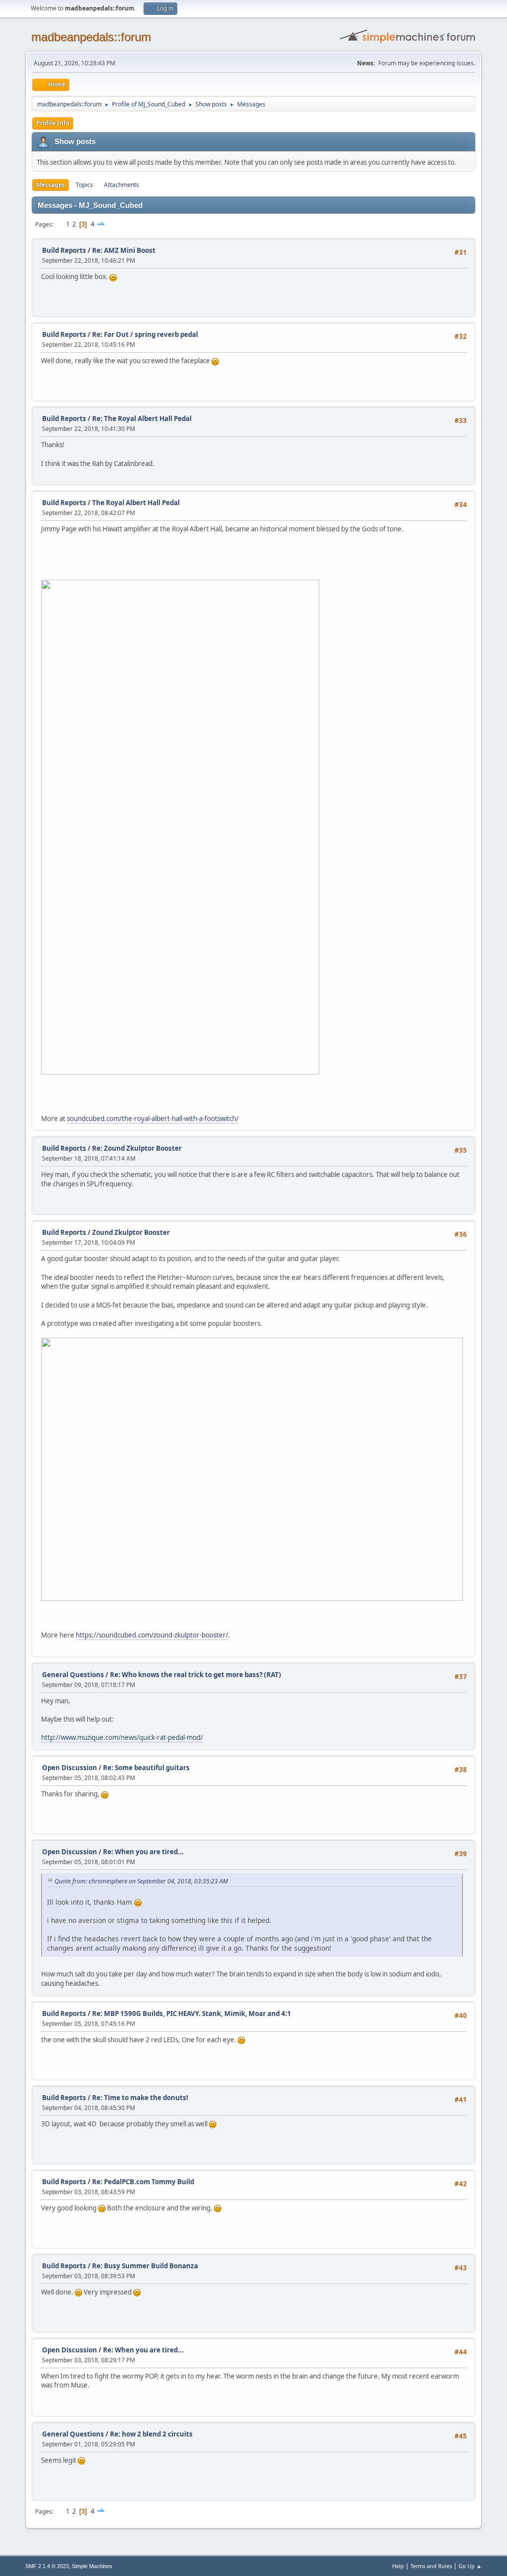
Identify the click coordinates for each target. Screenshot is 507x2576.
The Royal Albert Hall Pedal (136, 503)
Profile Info (53, 123)
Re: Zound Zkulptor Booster (137, 1148)
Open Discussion (70, 1768)
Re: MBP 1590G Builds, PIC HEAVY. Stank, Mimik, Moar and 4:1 (192, 2014)
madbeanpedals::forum (91, 37)
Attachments (122, 185)
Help (398, 2566)
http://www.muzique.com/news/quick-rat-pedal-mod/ (122, 1737)
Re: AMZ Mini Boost (124, 250)
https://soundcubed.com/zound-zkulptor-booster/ (152, 1635)
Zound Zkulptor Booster (131, 1232)
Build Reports (64, 250)
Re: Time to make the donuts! (140, 2098)
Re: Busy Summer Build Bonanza (145, 2266)
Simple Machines (92, 2566)
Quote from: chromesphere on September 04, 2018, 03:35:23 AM (141, 1881)
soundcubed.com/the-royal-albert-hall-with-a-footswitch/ (153, 1119)
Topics (84, 185)
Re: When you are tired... (143, 1852)
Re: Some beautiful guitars (146, 1768)
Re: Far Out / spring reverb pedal (145, 334)
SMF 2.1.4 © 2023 (47, 2566)
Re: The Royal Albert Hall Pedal (142, 419)
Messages (51, 185)
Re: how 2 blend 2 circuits (151, 2434)
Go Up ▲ (470, 2566)
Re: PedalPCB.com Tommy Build (143, 2182)
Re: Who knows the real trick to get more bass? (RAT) (196, 1675)
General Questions (73, 1675)
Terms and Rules (431, 2566)
